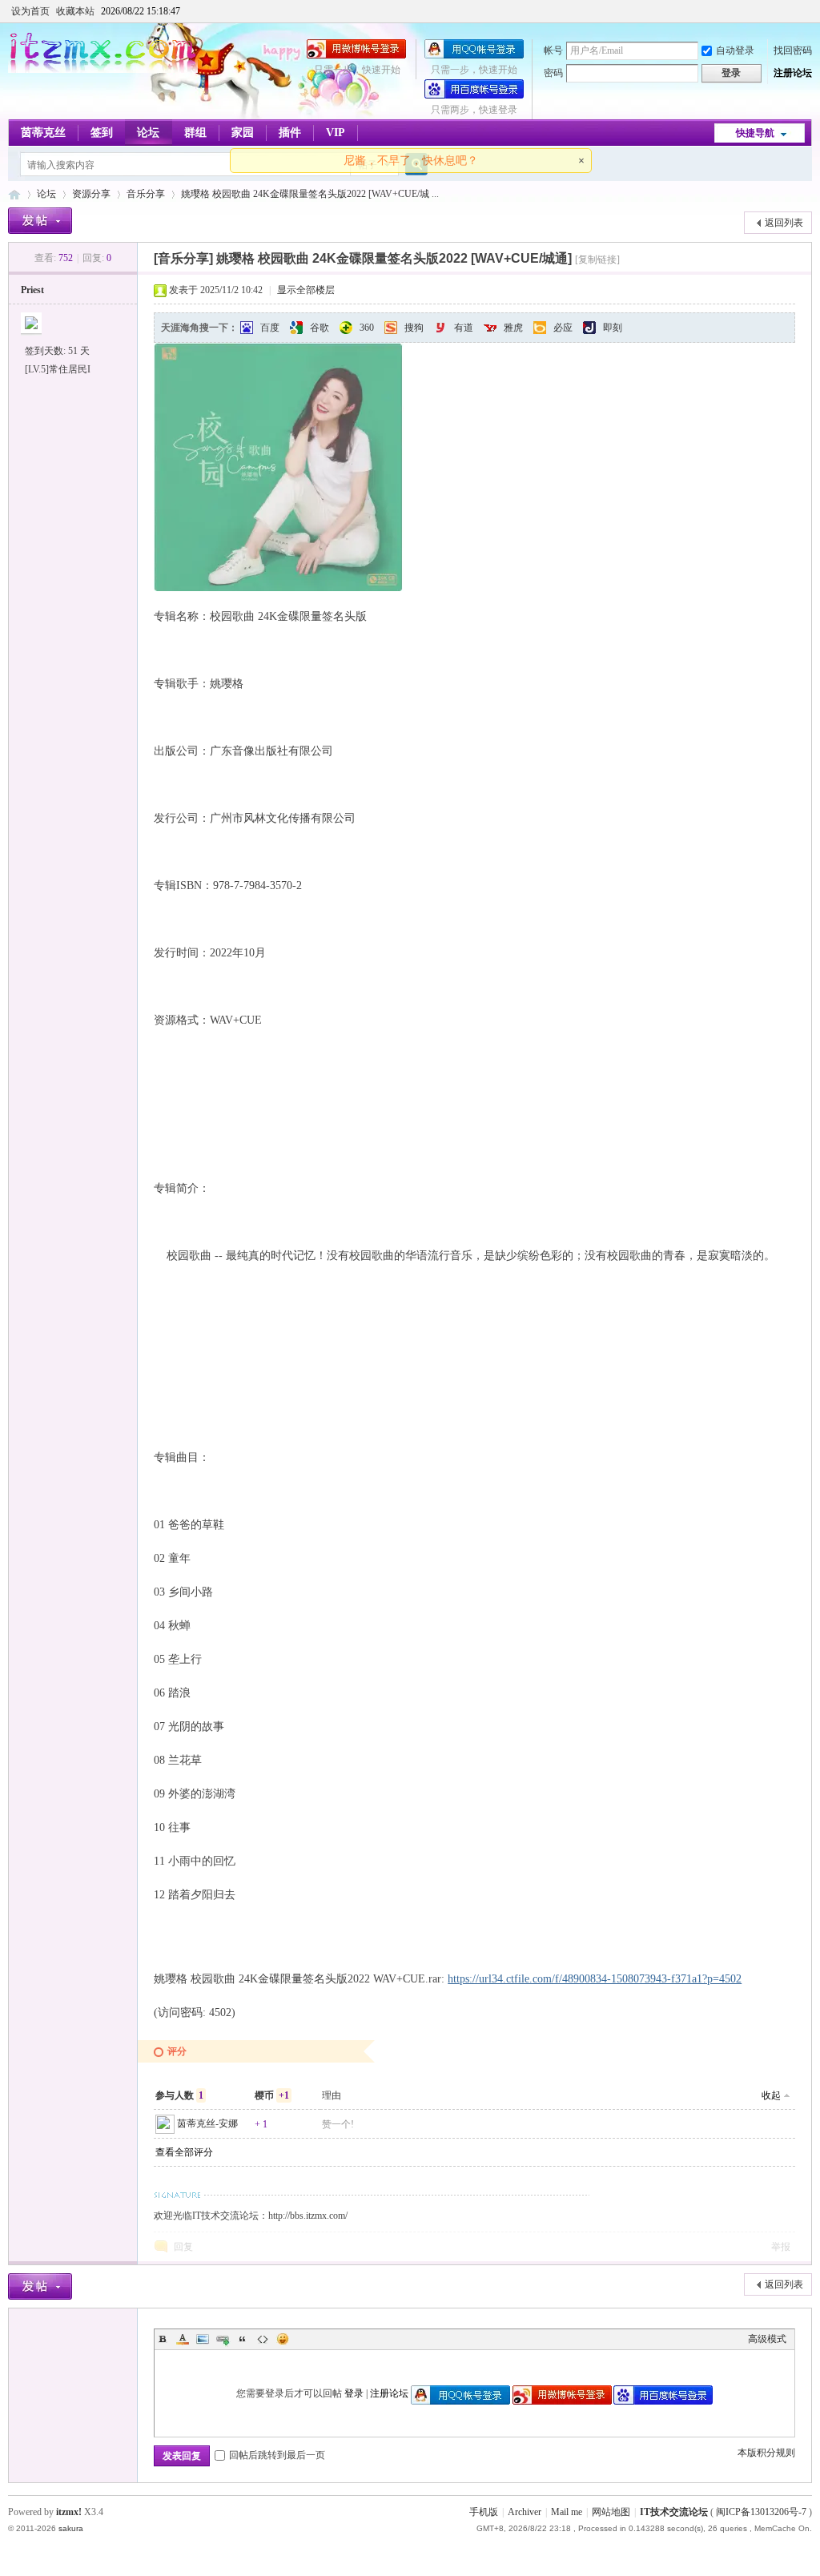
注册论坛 (793, 73)
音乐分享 (146, 194)
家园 (243, 133)
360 (367, 328)
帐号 (553, 50)
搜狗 (414, 328)
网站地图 (611, 2512)
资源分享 (91, 194)
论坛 (148, 133)
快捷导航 (755, 133)
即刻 (613, 328)
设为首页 (30, 11)
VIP (336, 133)
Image (203, 2339)
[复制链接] (597, 260)
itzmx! (69, 2512)
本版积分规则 (766, 2453)
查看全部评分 (184, 2152)
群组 (195, 133)
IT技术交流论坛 (674, 2512)
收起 (771, 2095)
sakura (71, 2528)
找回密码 (793, 50)
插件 (290, 133)
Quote (243, 2339)
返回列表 (784, 223)
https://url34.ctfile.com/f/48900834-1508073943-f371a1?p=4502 (595, 1979)
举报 (781, 2247)
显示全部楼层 (306, 290)
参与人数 (179, 2095)
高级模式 (767, 2339)
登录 (354, 2393)
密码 (553, 73)
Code (263, 2339)
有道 (464, 328)
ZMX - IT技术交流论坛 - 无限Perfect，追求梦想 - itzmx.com (14, 194)
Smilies (283, 2339)
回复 (183, 2247)
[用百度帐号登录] (474, 95)
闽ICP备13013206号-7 (761, 2512)
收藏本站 (75, 11)
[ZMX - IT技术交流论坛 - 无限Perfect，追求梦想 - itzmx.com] (103, 70)
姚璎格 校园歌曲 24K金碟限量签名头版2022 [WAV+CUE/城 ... (310, 194)
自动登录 (735, 50)
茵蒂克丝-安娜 (207, 2123)
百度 (270, 328)
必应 (563, 328)
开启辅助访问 (808, 11)
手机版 (484, 2512)
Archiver (525, 2512)
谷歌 (320, 328)
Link (223, 2339)
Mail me (567, 2512)
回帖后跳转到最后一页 (277, 2455)
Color (183, 2339)
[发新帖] (40, 221)
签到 (102, 133)
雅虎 (513, 328)
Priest (32, 290)
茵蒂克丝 (43, 133)
